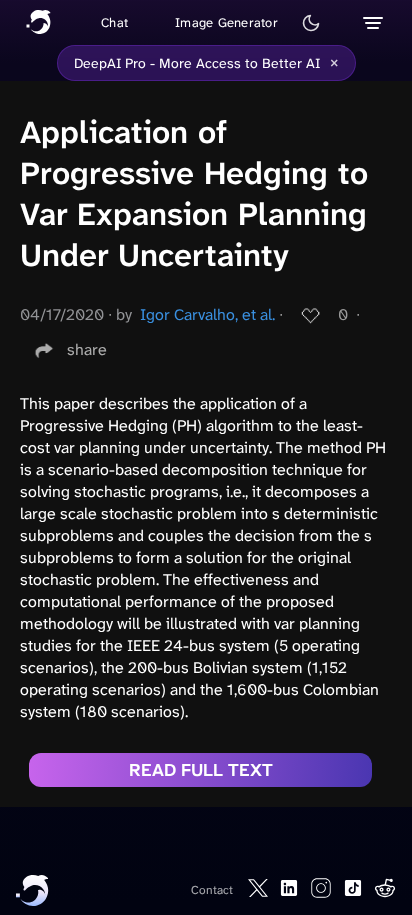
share (87, 349)
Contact (212, 890)
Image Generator (226, 22)
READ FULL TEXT (201, 770)
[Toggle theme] (311, 23)
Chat (114, 22)
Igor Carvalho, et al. (207, 314)
